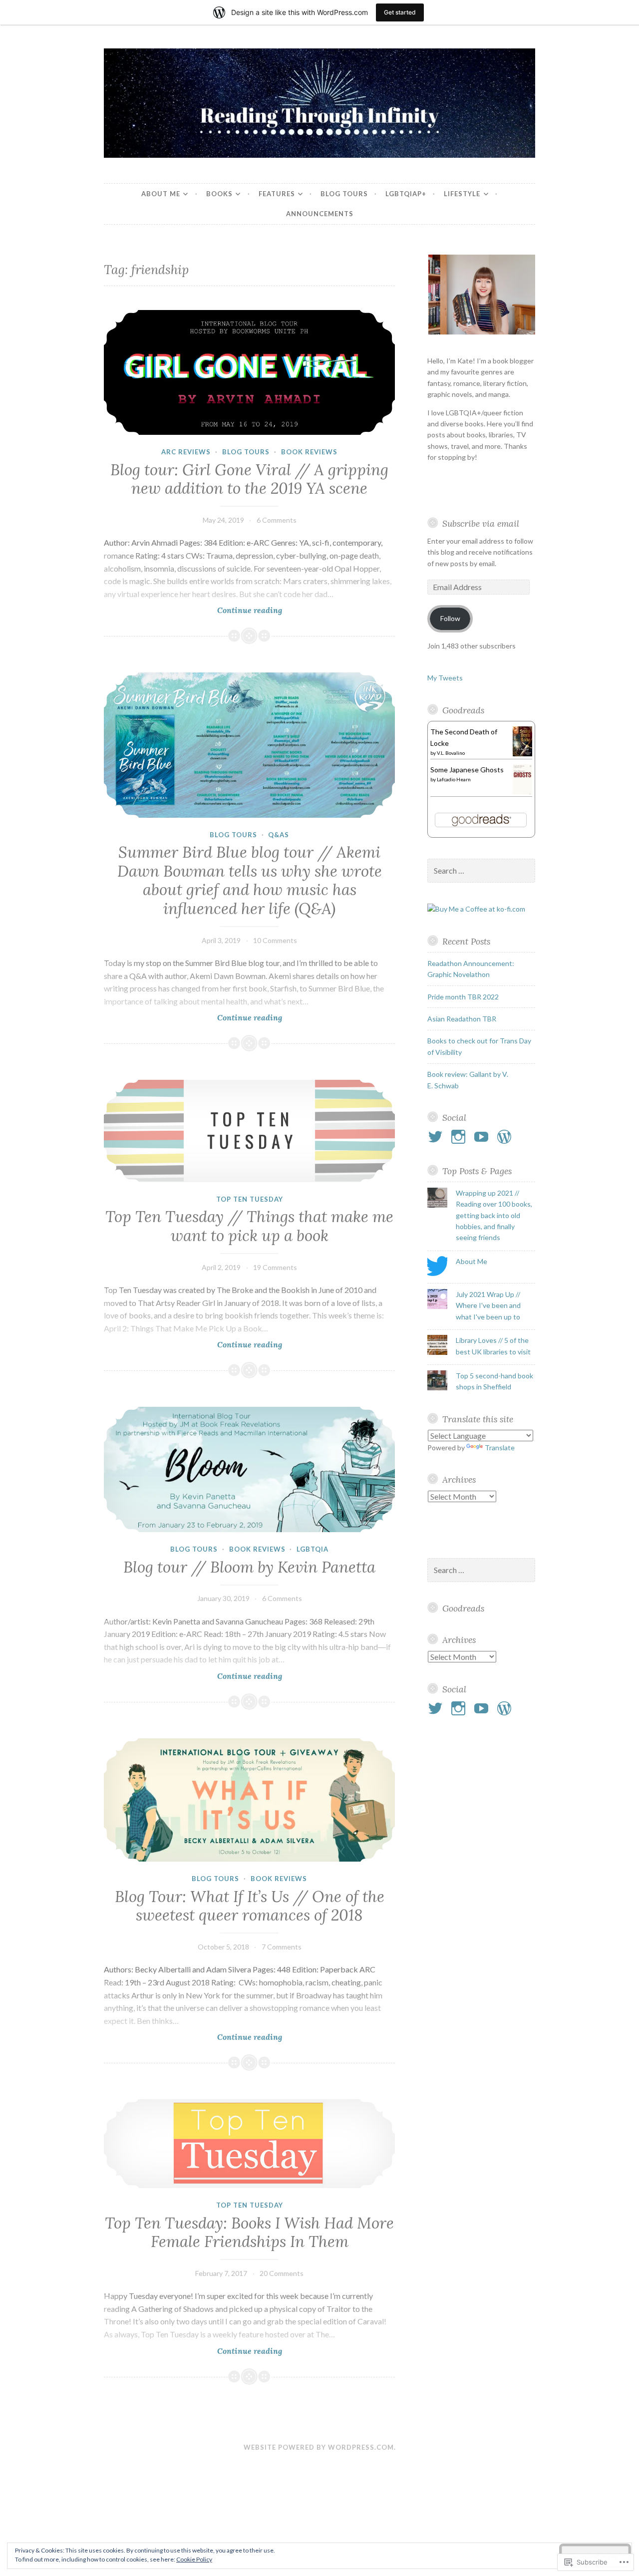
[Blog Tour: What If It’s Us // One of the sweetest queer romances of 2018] (249, 1800)
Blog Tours (344, 194)
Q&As (279, 835)
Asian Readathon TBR (462, 1019)
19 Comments (275, 1267)
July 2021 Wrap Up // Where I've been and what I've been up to (488, 1305)
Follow (450, 618)
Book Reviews (309, 452)
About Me (161, 194)
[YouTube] (483, 1137)
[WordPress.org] (506, 1137)
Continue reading (193, 610)
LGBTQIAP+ (406, 194)
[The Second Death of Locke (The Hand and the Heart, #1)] (522, 754)
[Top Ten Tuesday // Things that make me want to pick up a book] (249, 1131)
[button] (481, 295)
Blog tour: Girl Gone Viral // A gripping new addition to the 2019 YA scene (249, 479)
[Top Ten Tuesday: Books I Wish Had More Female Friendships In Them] (249, 2144)
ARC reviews (186, 452)
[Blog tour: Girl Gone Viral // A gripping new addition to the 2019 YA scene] (249, 373)
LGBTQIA (313, 1549)
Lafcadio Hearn (454, 779)
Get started (400, 12)
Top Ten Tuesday (250, 1199)
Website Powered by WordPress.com (319, 2447)
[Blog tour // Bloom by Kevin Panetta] (249, 1469)
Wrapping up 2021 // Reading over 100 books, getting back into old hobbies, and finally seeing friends (494, 1215)
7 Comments (282, 1947)
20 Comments (282, 2273)
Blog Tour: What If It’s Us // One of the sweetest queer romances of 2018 (250, 1906)
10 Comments (275, 940)
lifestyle (462, 194)
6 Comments (277, 520)
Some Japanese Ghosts (467, 770)
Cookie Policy (194, 2559)
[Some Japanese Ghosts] (522, 794)
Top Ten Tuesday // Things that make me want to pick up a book (249, 1226)
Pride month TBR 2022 (463, 997)
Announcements (320, 214)
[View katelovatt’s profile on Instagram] (460, 1137)
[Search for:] (481, 871)
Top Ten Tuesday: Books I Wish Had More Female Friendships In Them (249, 2233)
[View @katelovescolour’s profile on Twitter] (437, 1137)
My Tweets (445, 678)
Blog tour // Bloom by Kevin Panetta (249, 1567)
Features (277, 194)
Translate (500, 1448)
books (219, 194)
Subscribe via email (481, 523)
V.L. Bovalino (451, 753)
